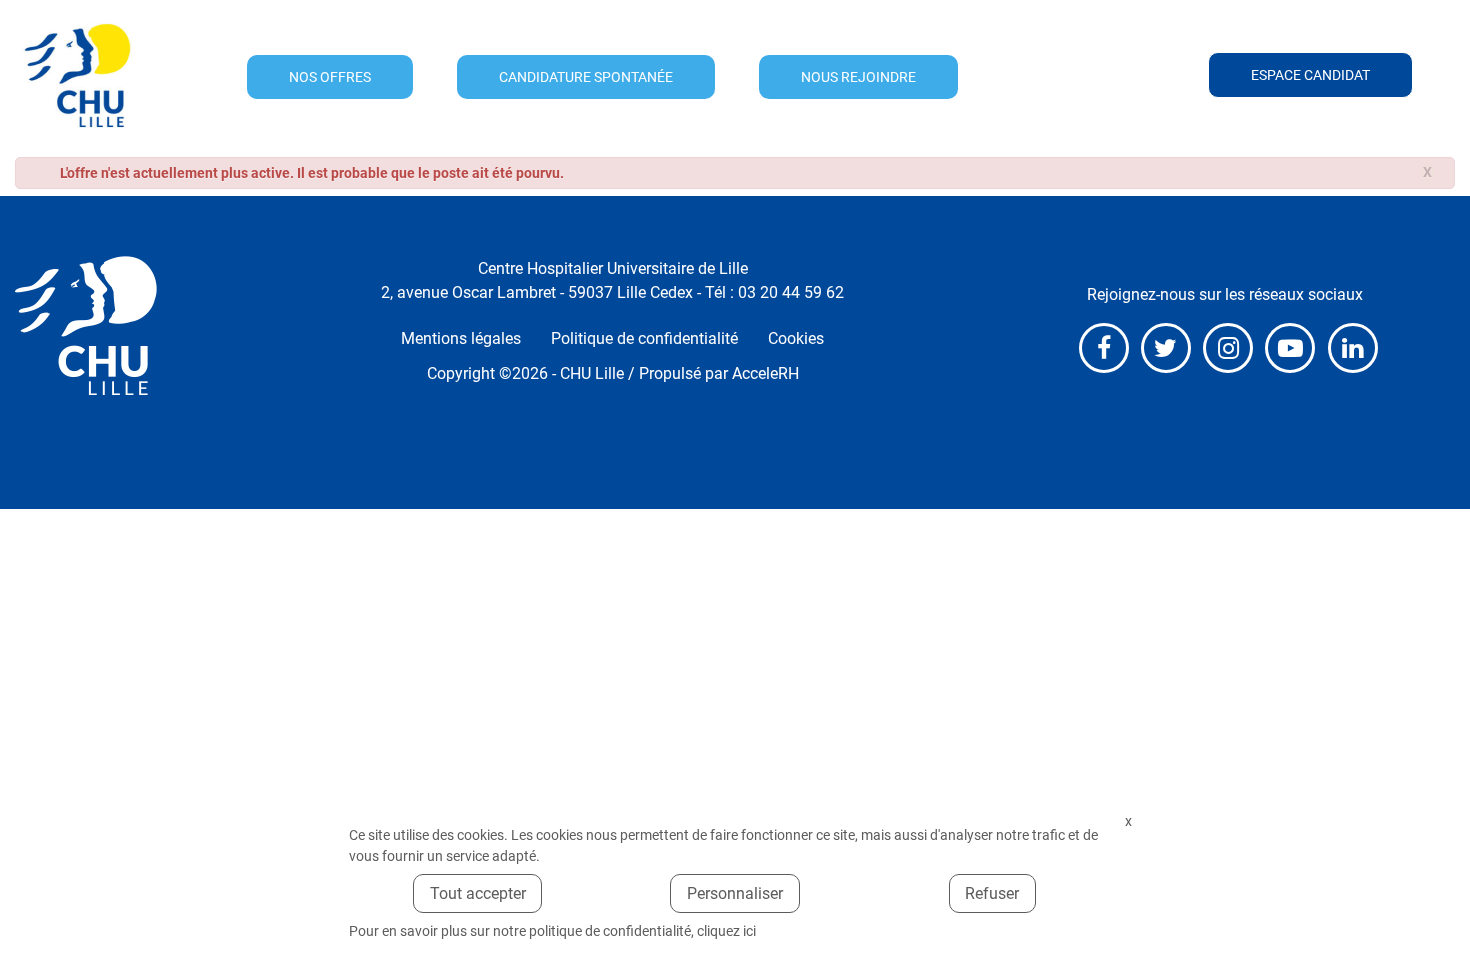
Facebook (1104, 348)
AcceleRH (765, 373)
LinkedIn (1353, 348)
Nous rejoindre (858, 77)
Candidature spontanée (586, 77)
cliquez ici (726, 931)
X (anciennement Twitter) (1166, 348)
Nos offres (330, 77)
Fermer (1128, 821)
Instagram (1228, 348)
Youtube (1290, 348)
